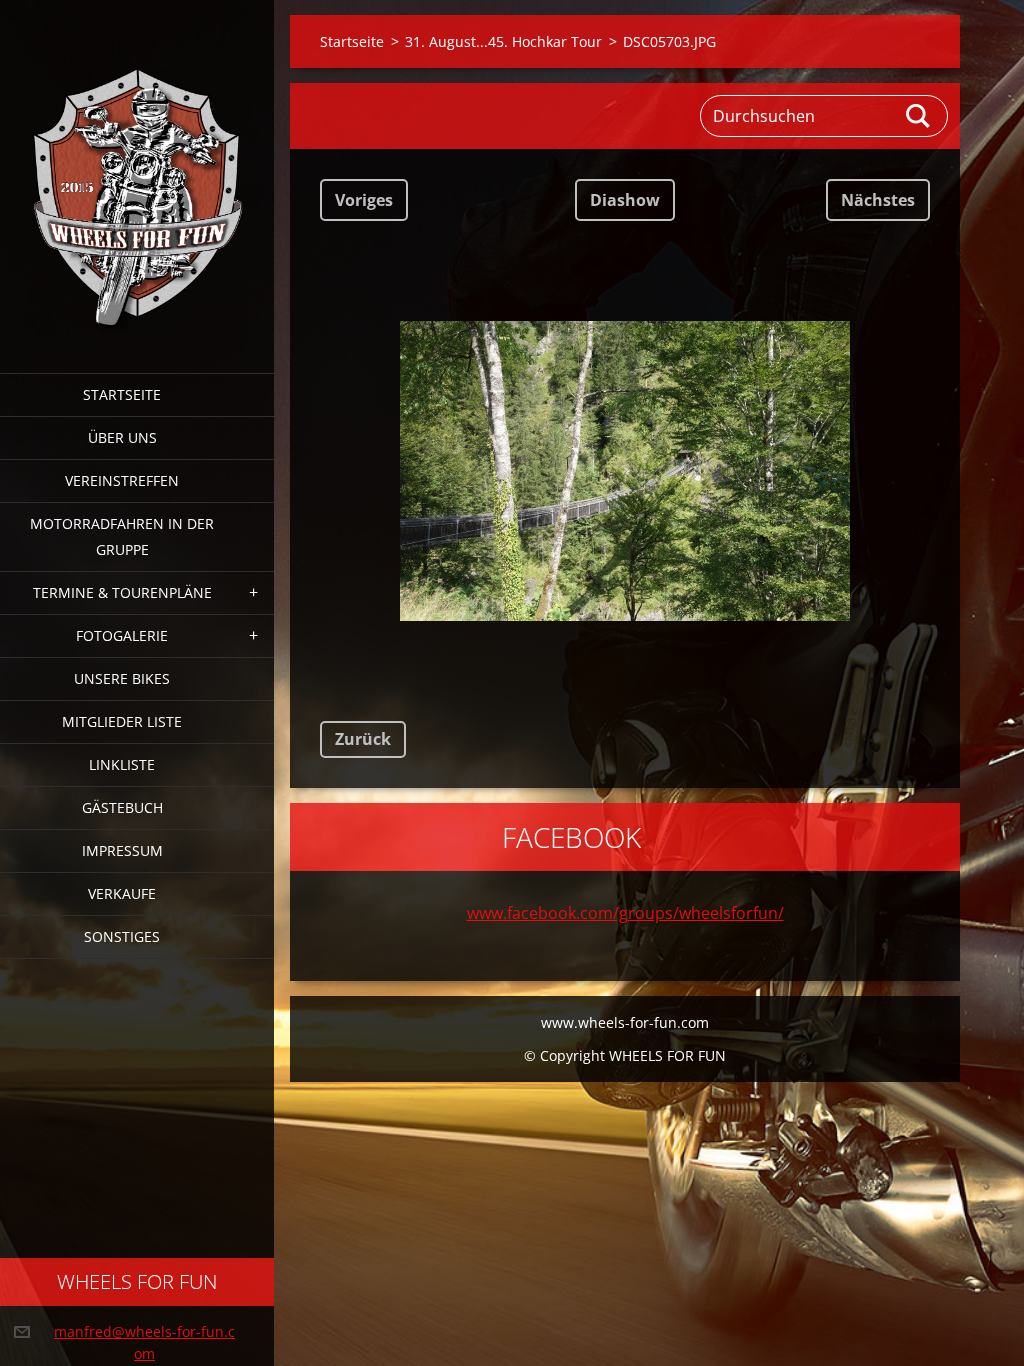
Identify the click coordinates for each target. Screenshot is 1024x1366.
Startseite (122, 394)
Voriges (364, 200)
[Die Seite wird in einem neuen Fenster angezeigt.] (625, 471)
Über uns (122, 437)
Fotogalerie (122, 635)
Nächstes (878, 200)
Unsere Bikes (122, 678)
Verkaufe (122, 893)
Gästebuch (122, 807)
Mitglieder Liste (122, 721)
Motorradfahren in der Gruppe (122, 536)
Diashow (625, 200)
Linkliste (122, 764)
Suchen (919, 116)
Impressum (122, 850)
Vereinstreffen (122, 480)
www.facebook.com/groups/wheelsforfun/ (625, 913)
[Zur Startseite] (137, 174)
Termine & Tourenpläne (122, 592)
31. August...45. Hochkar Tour (503, 41)
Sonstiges (122, 936)
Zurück (363, 739)
